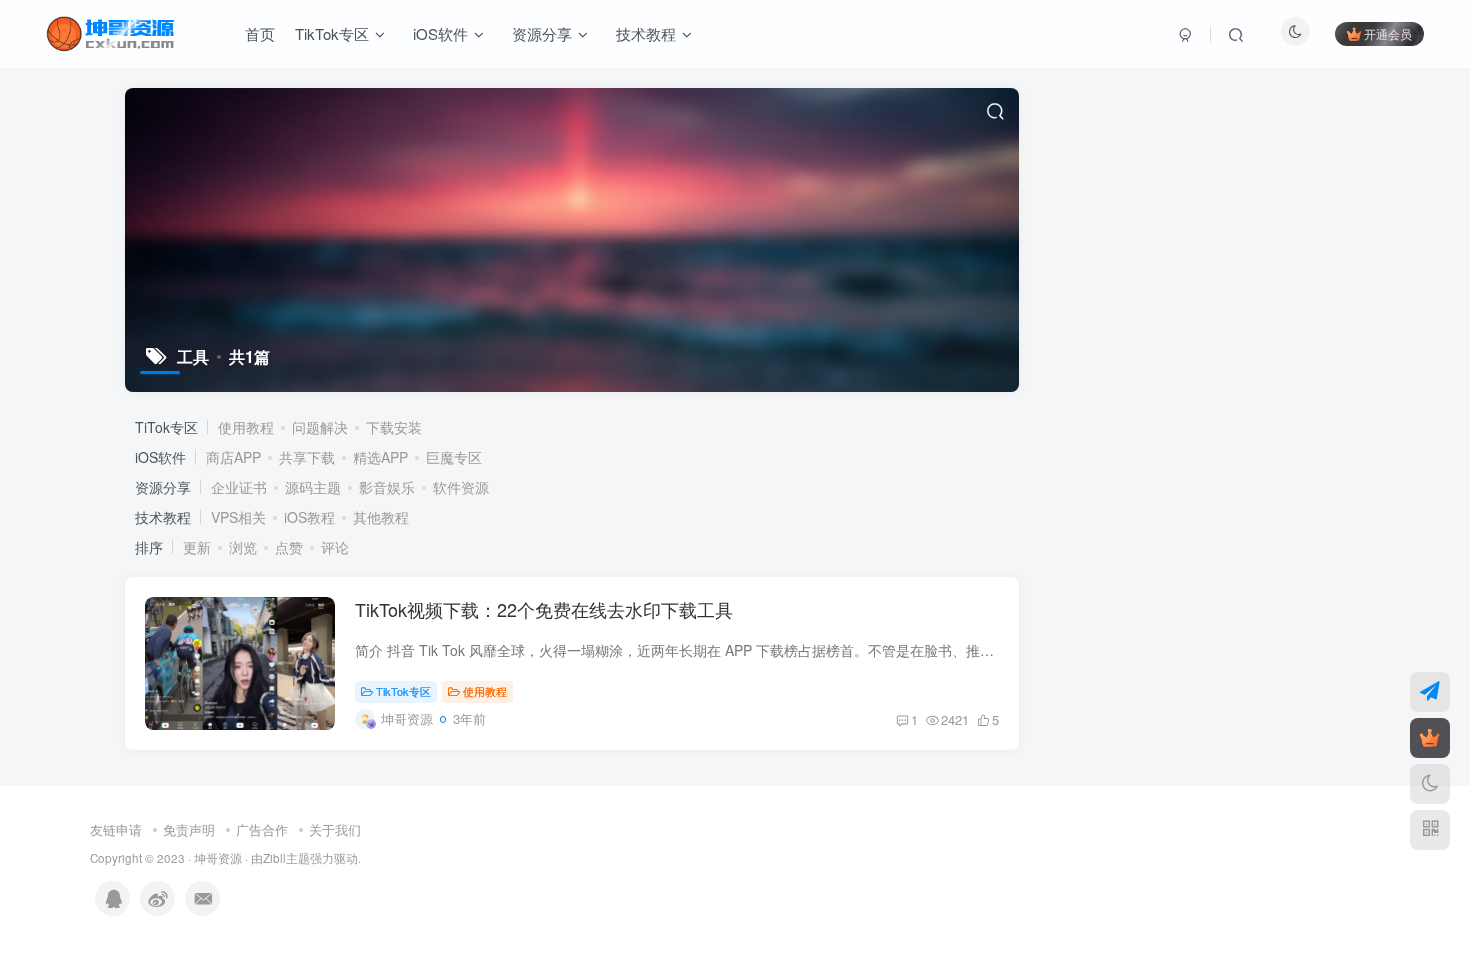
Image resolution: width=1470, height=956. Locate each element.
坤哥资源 (218, 858)
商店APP (233, 457)
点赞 (289, 547)
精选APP (380, 457)
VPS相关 (238, 517)
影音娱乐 (387, 487)
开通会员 (1388, 33)
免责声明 (189, 829)
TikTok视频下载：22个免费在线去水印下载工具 (544, 609)
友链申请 (116, 829)
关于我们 (335, 829)
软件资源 (461, 487)
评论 (335, 547)
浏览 (243, 547)
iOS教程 (309, 517)
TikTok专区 (403, 691)
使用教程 (246, 427)
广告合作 (262, 829)
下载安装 (394, 427)
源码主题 (313, 487)
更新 (197, 547)
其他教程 (381, 517)
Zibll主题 (286, 858)
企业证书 (239, 487)
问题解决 (320, 427)
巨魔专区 (454, 457)
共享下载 (307, 457)
